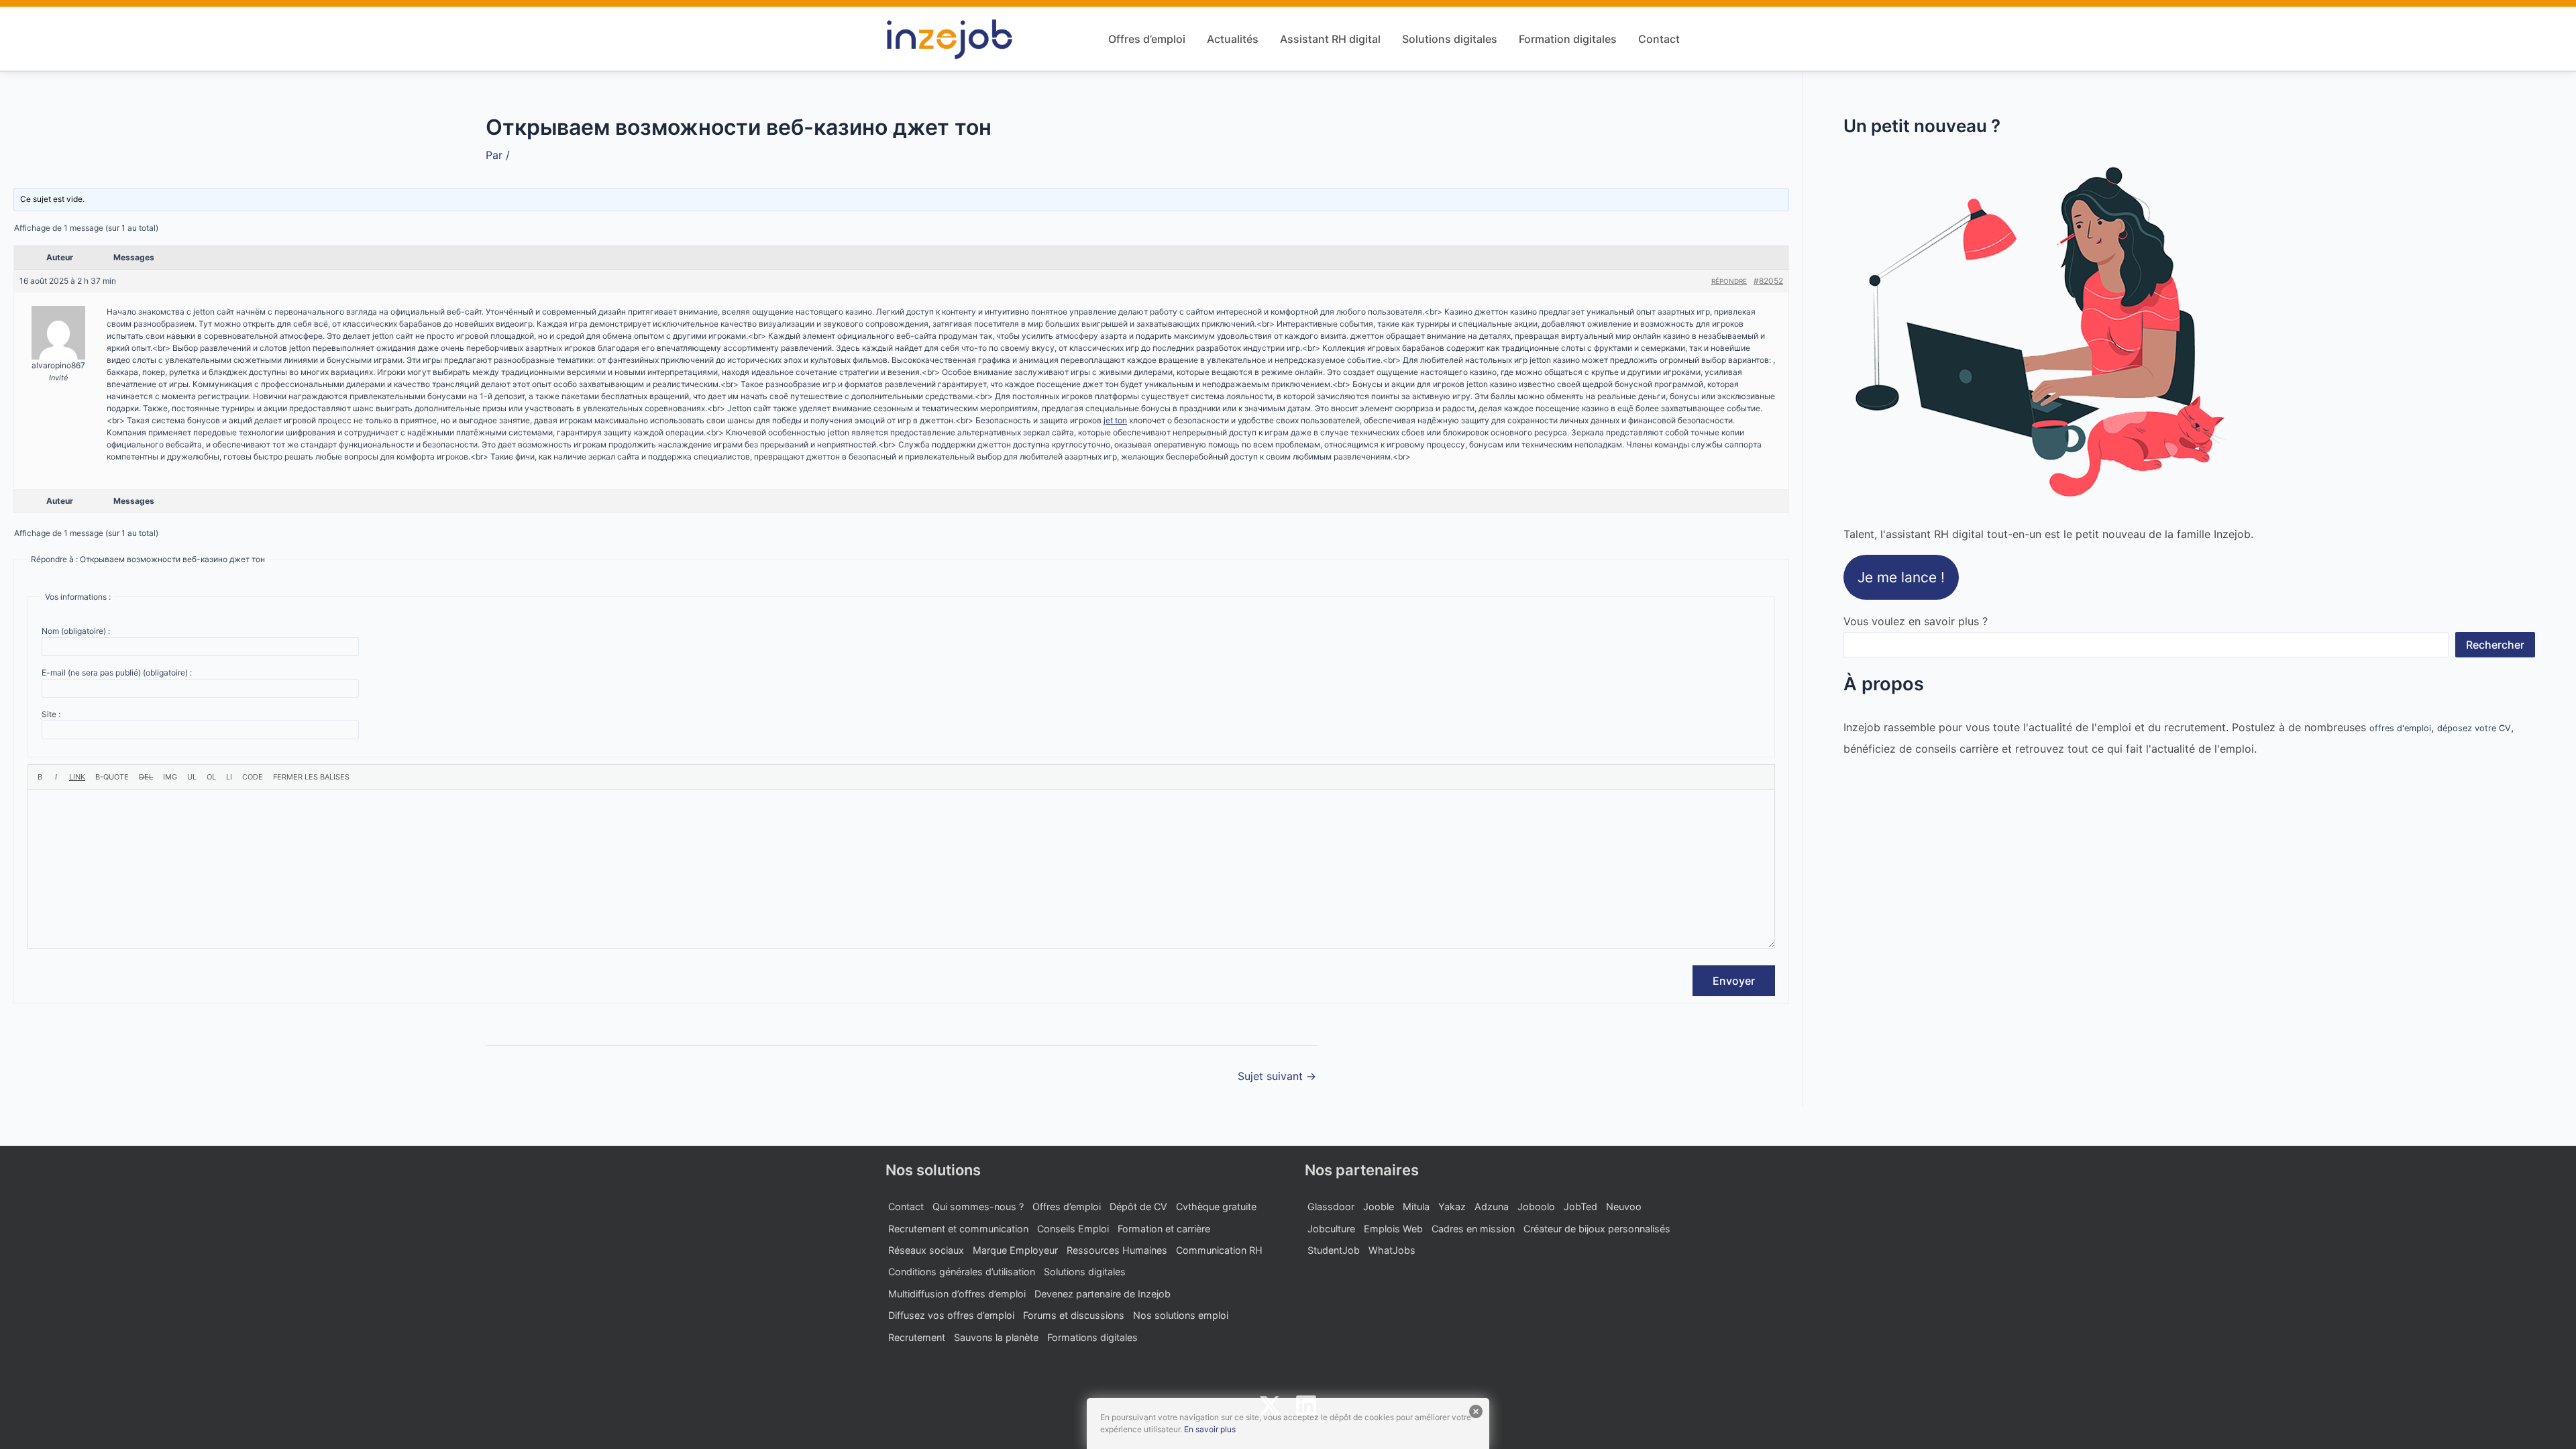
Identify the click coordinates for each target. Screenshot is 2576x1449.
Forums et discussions (1074, 1315)
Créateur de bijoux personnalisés (1597, 1229)
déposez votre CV (2474, 728)
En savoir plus (1210, 1429)
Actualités (1233, 39)
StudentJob (1334, 1250)
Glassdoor (1331, 1206)
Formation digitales (1568, 39)
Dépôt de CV (1138, 1206)
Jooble (1379, 1206)
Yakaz (1452, 1206)
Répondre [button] (1729, 281)
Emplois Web (1393, 1229)
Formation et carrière (1164, 1229)
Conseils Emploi (1073, 1229)
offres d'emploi (2400, 728)
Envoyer (1734, 981)
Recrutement (917, 1337)
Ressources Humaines (1117, 1250)
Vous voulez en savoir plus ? (1916, 621)
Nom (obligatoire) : (76, 631)
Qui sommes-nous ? (978, 1206)
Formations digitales (1092, 1337)
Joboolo (1536, 1206)
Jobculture (1331, 1229)
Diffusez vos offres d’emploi (951, 1315)
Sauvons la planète (996, 1337)
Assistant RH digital (1330, 39)
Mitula (1416, 1206)
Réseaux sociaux (926, 1250)
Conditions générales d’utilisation (962, 1272)
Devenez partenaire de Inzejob (1103, 1294)
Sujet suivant (1277, 1076)
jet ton (1115, 420)
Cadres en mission (1473, 1229)
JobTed (1580, 1206)
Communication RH (1219, 1250)
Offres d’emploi (1147, 39)
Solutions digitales (1450, 39)
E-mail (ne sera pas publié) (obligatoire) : (117, 673)
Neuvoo (1624, 1206)
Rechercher (2495, 645)
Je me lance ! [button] (1901, 577)
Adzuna (1492, 1206)
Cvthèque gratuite (1216, 1206)
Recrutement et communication (958, 1229)
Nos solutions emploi (1181, 1315)
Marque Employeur (1015, 1250)
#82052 (1768, 281)
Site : (51, 714)
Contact (1659, 39)
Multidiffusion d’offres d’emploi (957, 1294)
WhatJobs (1392, 1250)
